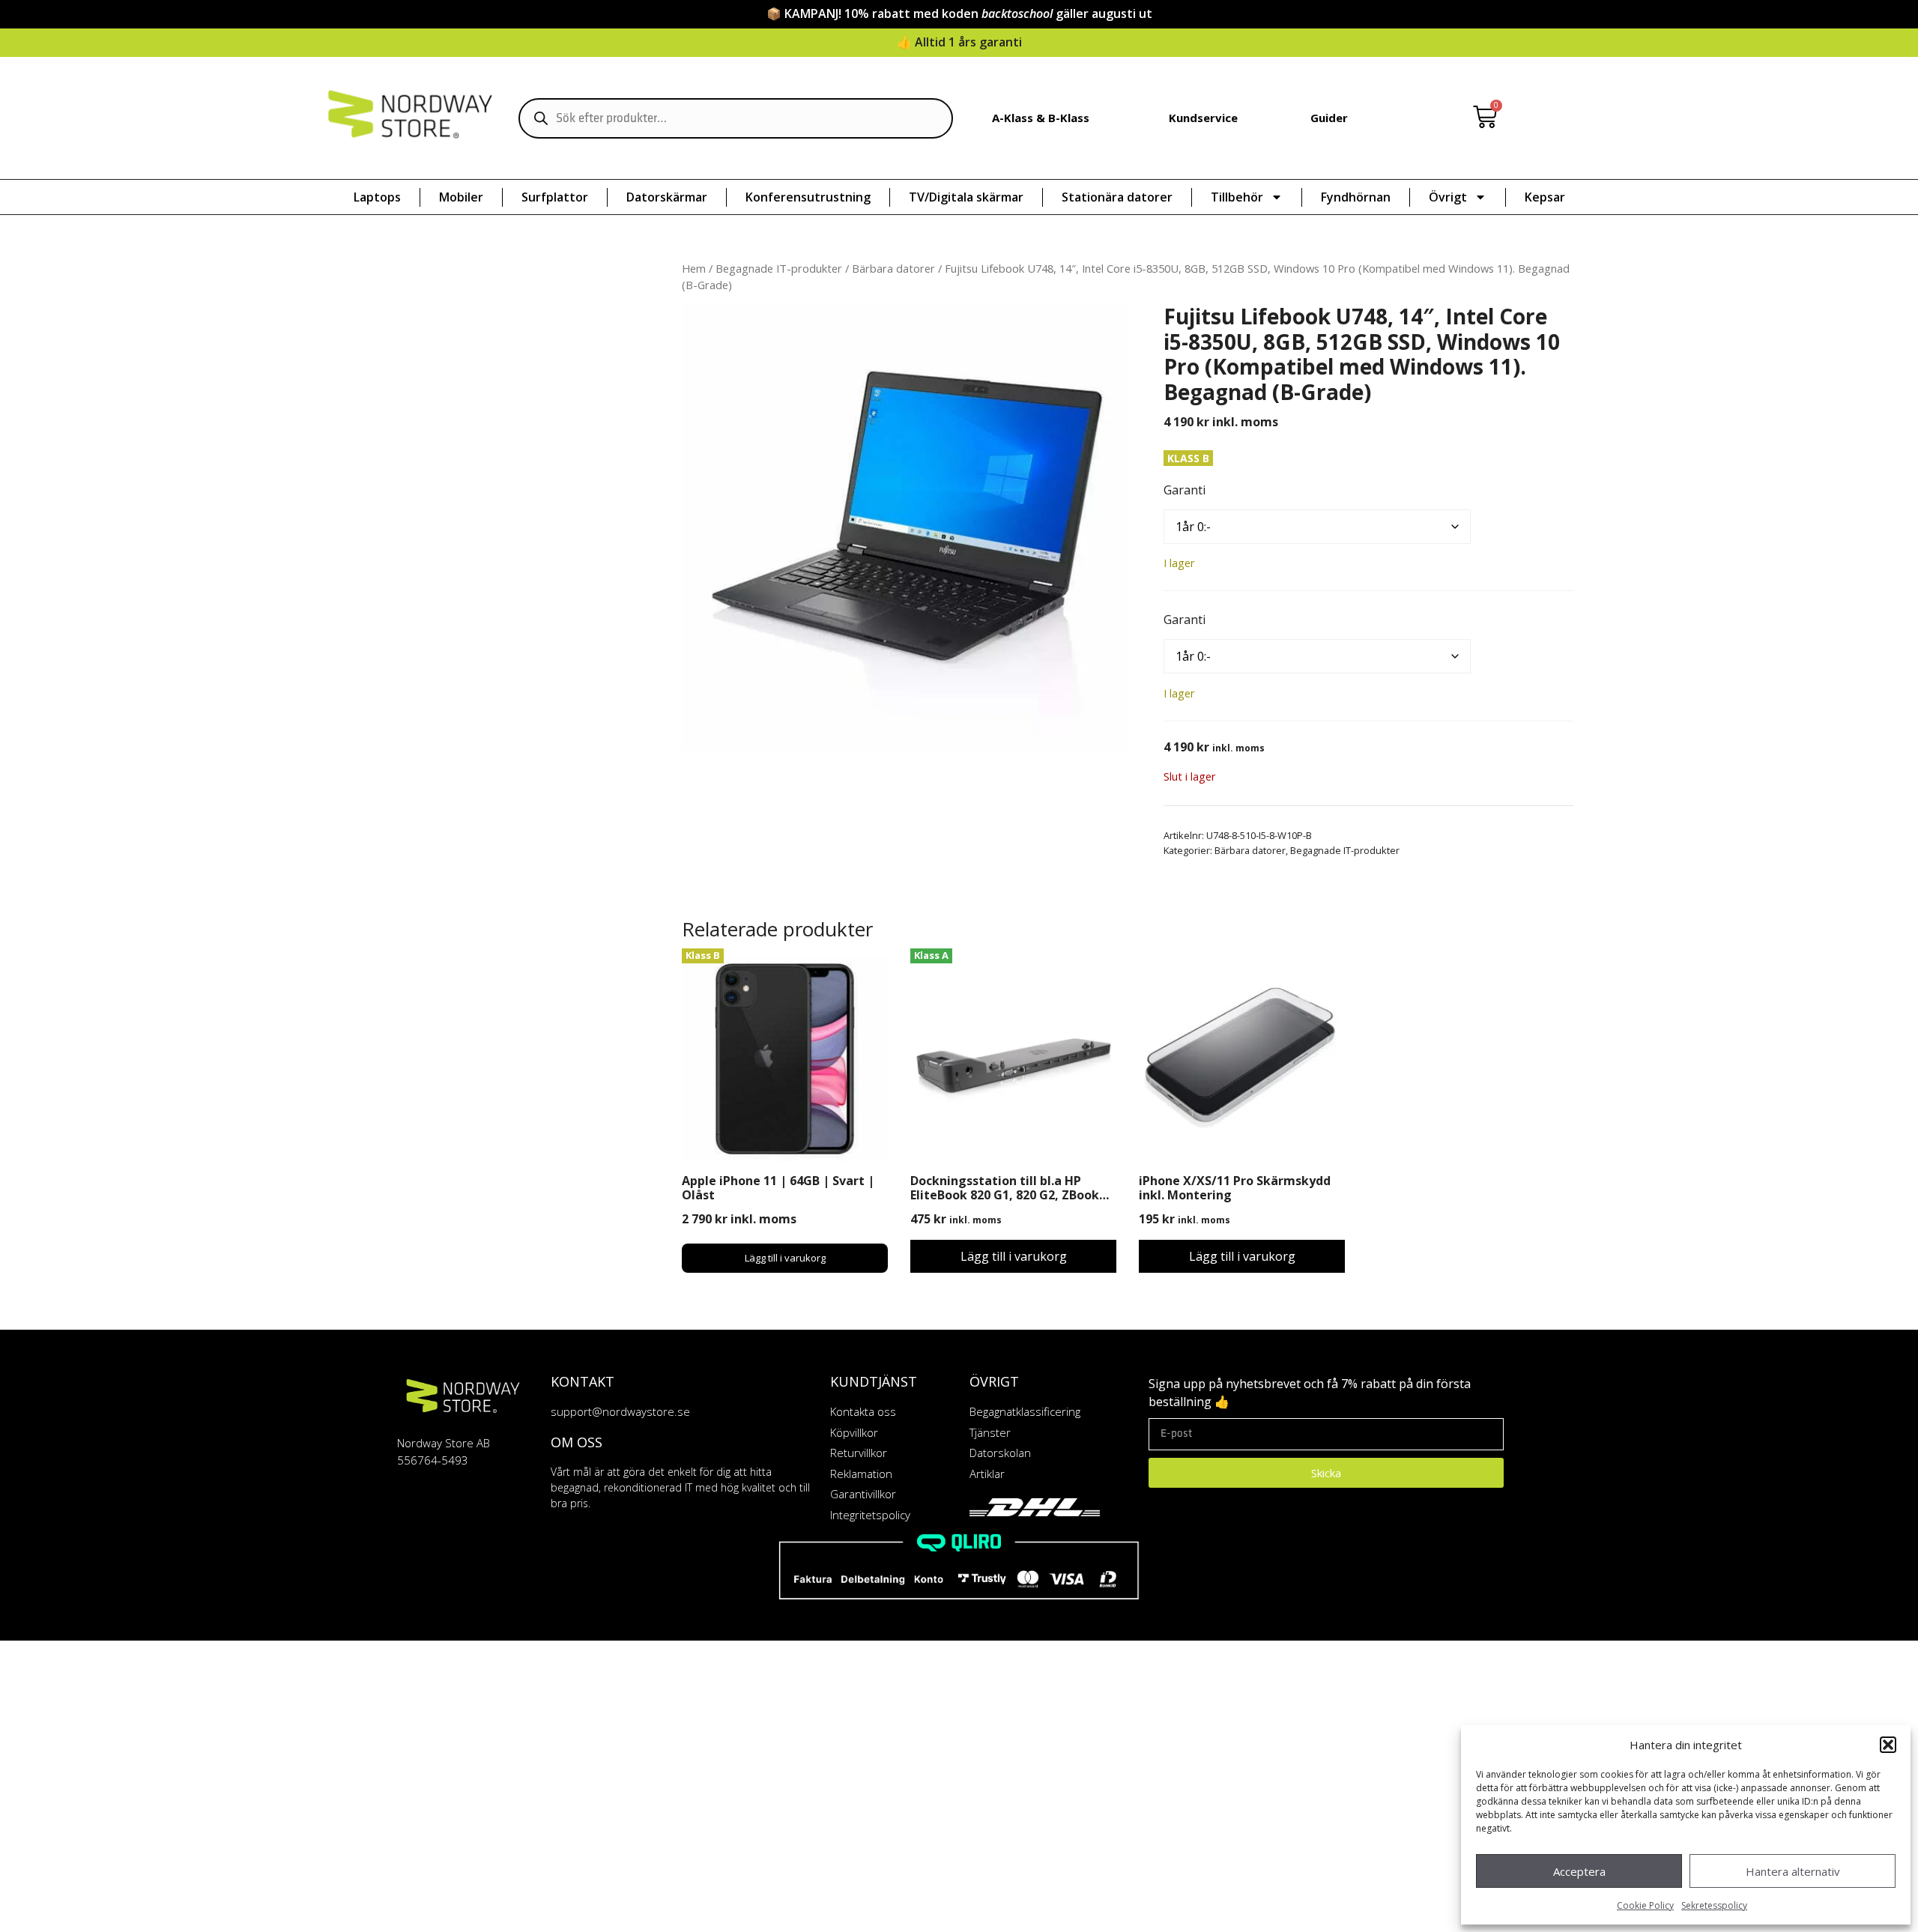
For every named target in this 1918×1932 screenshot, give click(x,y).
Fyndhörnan (1356, 197)
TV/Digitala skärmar (966, 197)
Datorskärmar (667, 197)
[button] (1888, 1745)
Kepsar (1545, 197)
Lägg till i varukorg (785, 1258)
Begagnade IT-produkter (779, 268)
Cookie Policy (1645, 1905)
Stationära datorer (1117, 197)
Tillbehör (1237, 197)
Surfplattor (555, 197)
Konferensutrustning (808, 197)
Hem (694, 268)
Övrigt (1448, 197)
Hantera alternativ (1793, 1871)
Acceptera (1579, 1871)
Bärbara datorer (893, 268)
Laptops (377, 197)
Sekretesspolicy (1714, 1905)
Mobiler (461, 197)
